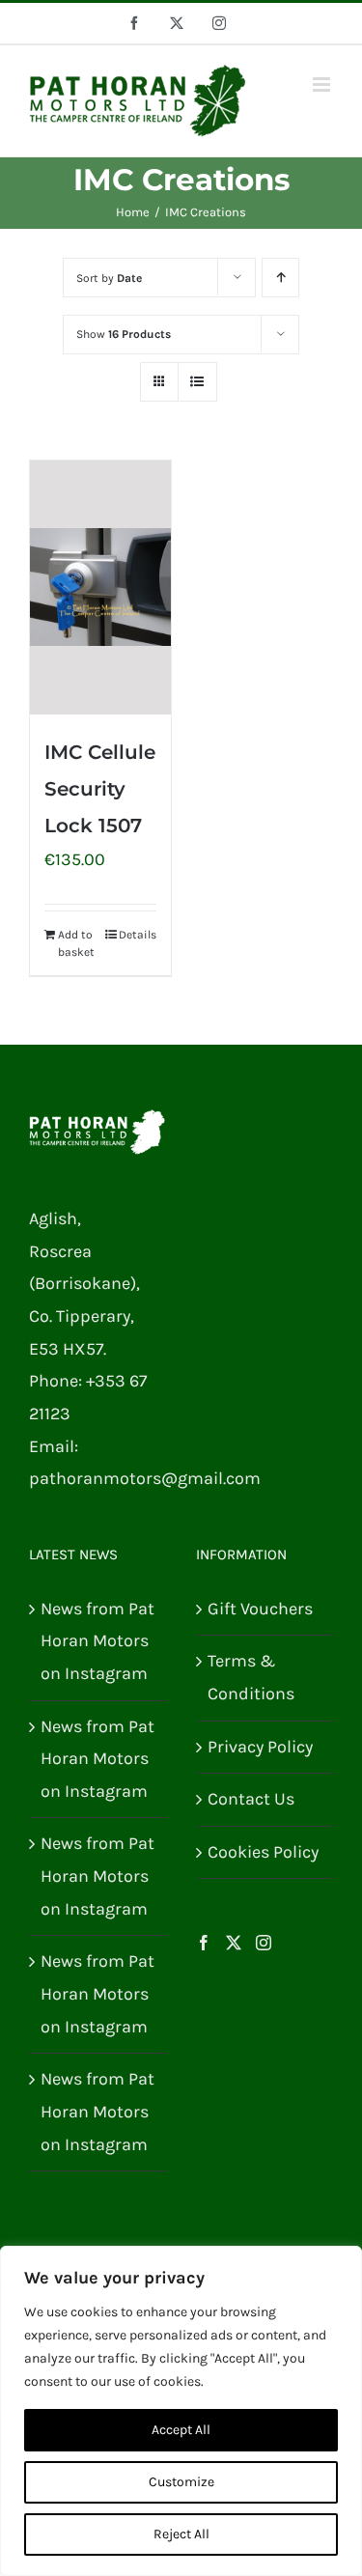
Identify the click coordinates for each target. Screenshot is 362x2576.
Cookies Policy (263, 1852)
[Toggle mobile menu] (323, 84)
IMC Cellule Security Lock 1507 (100, 789)
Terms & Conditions (251, 1677)
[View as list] (197, 382)
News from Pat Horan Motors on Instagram (97, 1641)
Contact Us (251, 1799)
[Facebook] (204, 1943)
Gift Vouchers (260, 1609)
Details (138, 935)
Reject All (181, 2534)
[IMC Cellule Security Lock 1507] (100, 587)
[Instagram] (264, 1943)
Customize (181, 2482)
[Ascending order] (280, 278)
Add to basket (76, 943)
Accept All (181, 2430)
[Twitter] (234, 1943)
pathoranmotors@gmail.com (145, 1478)
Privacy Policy (260, 1747)
